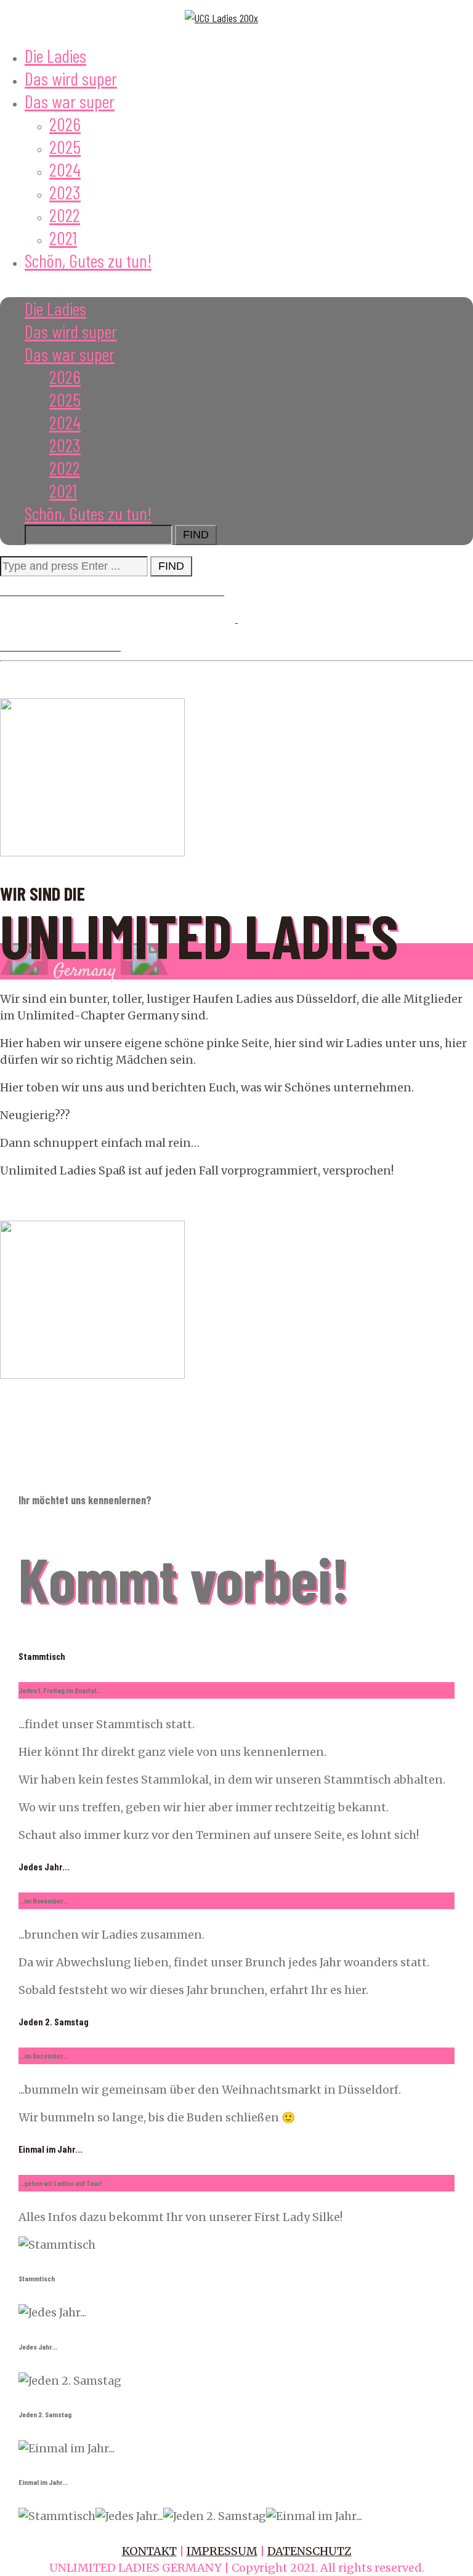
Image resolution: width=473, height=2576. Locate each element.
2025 (65, 146)
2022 (65, 215)
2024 (65, 169)
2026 (65, 124)
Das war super (70, 101)
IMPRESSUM (222, 2551)
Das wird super (71, 78)
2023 (65, 192)
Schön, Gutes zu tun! (88, 260)
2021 (63, 237)
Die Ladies (55, 55)
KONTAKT (149, 2551)
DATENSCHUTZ (309, 2551)
